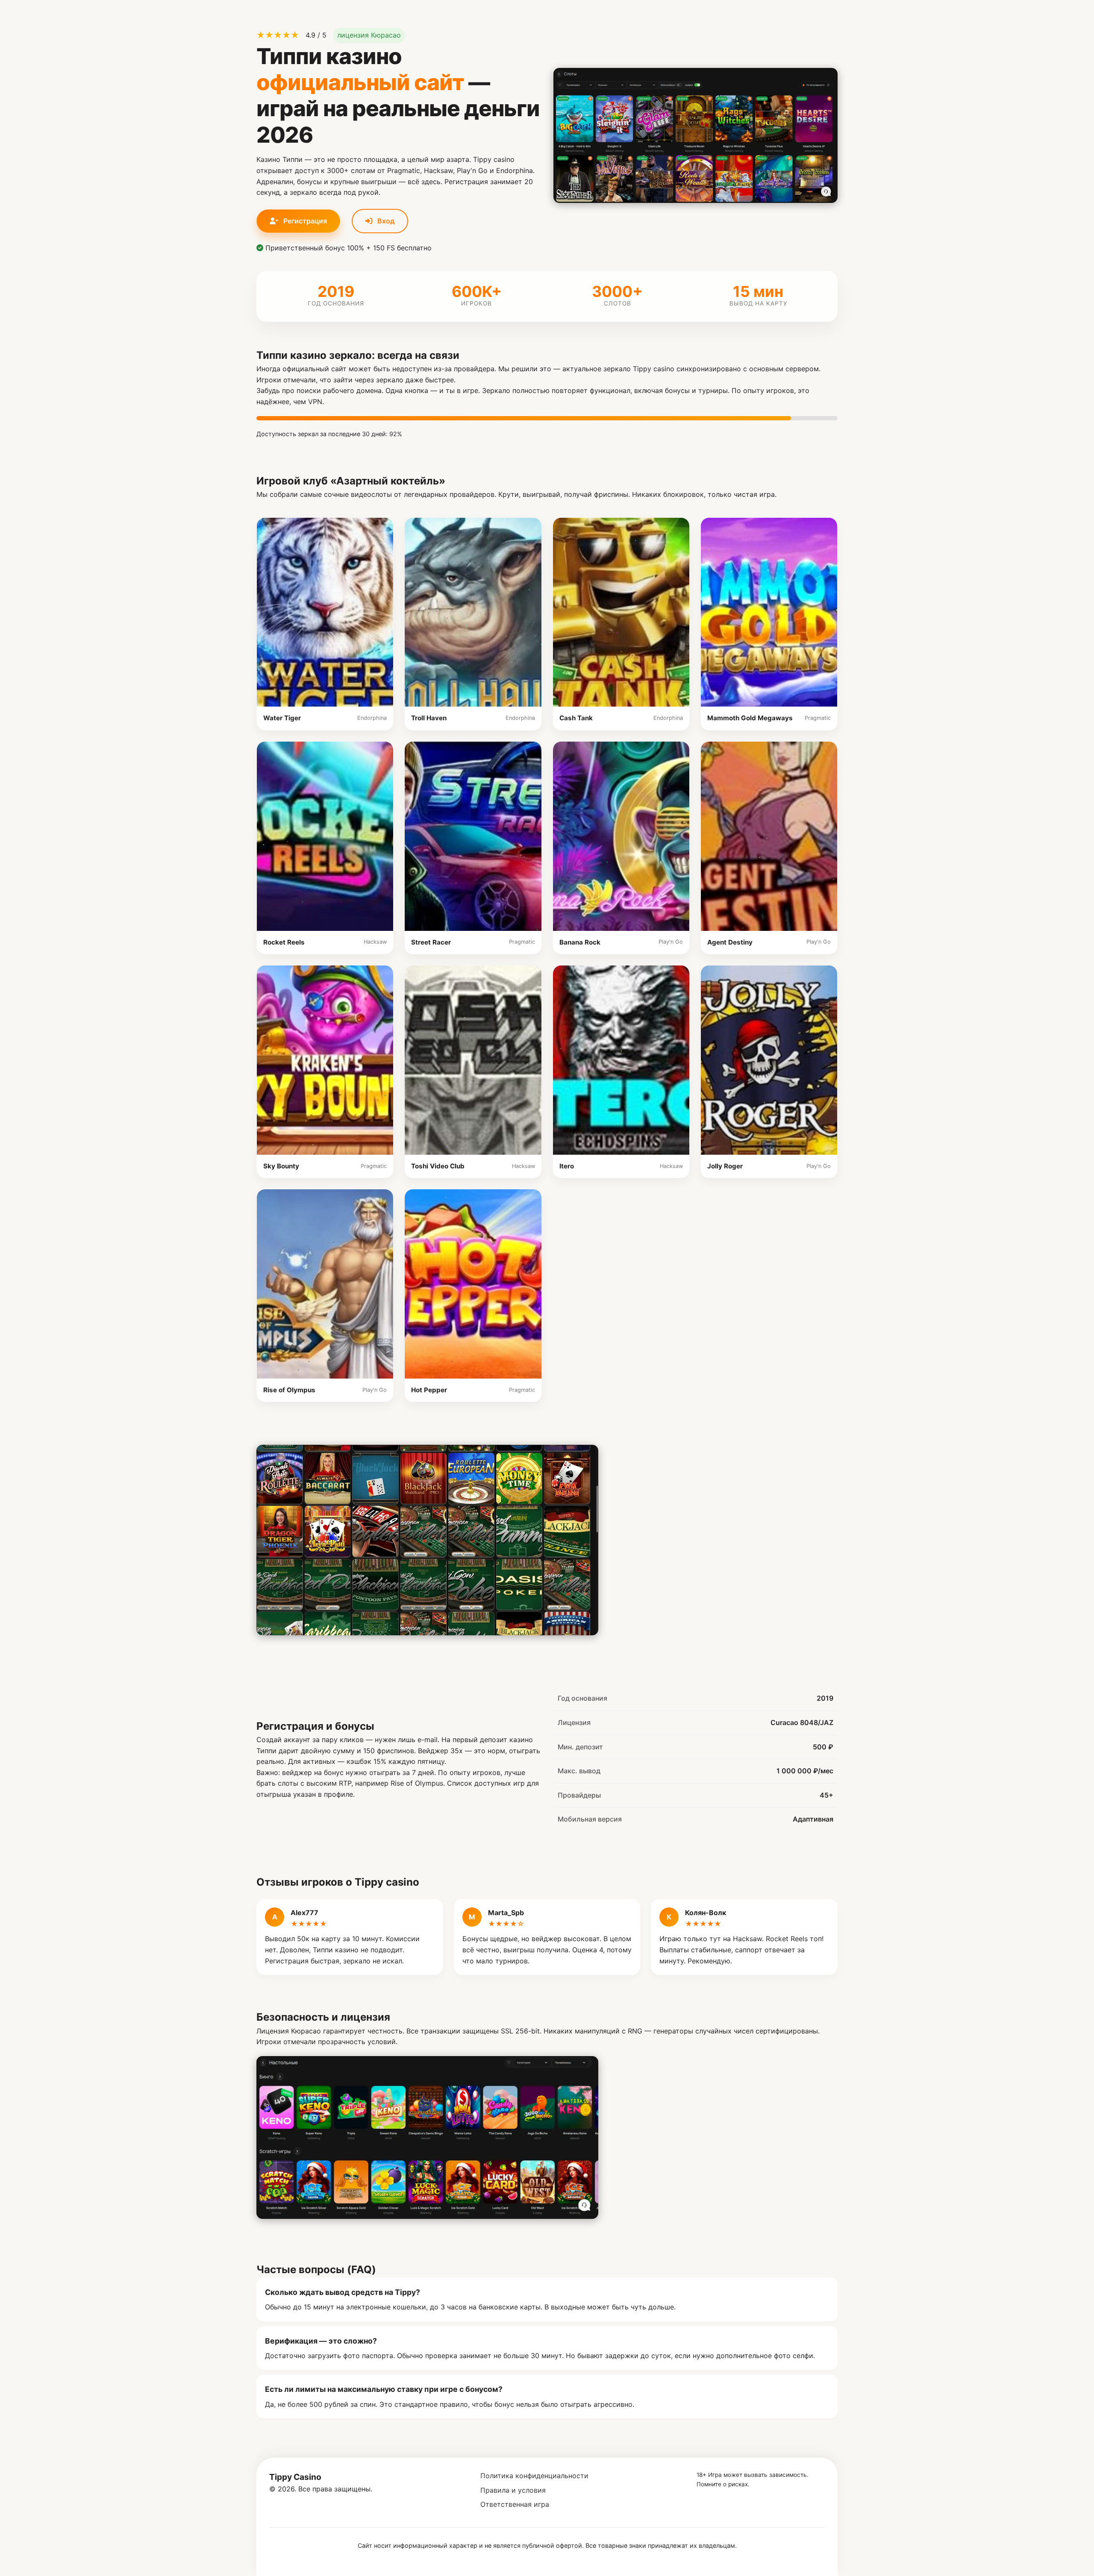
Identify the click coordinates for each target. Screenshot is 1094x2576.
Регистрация (304, 221)
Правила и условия (513, 2490)
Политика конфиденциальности (534, 2476)
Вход (385, 221)
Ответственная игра (515, 2504)
